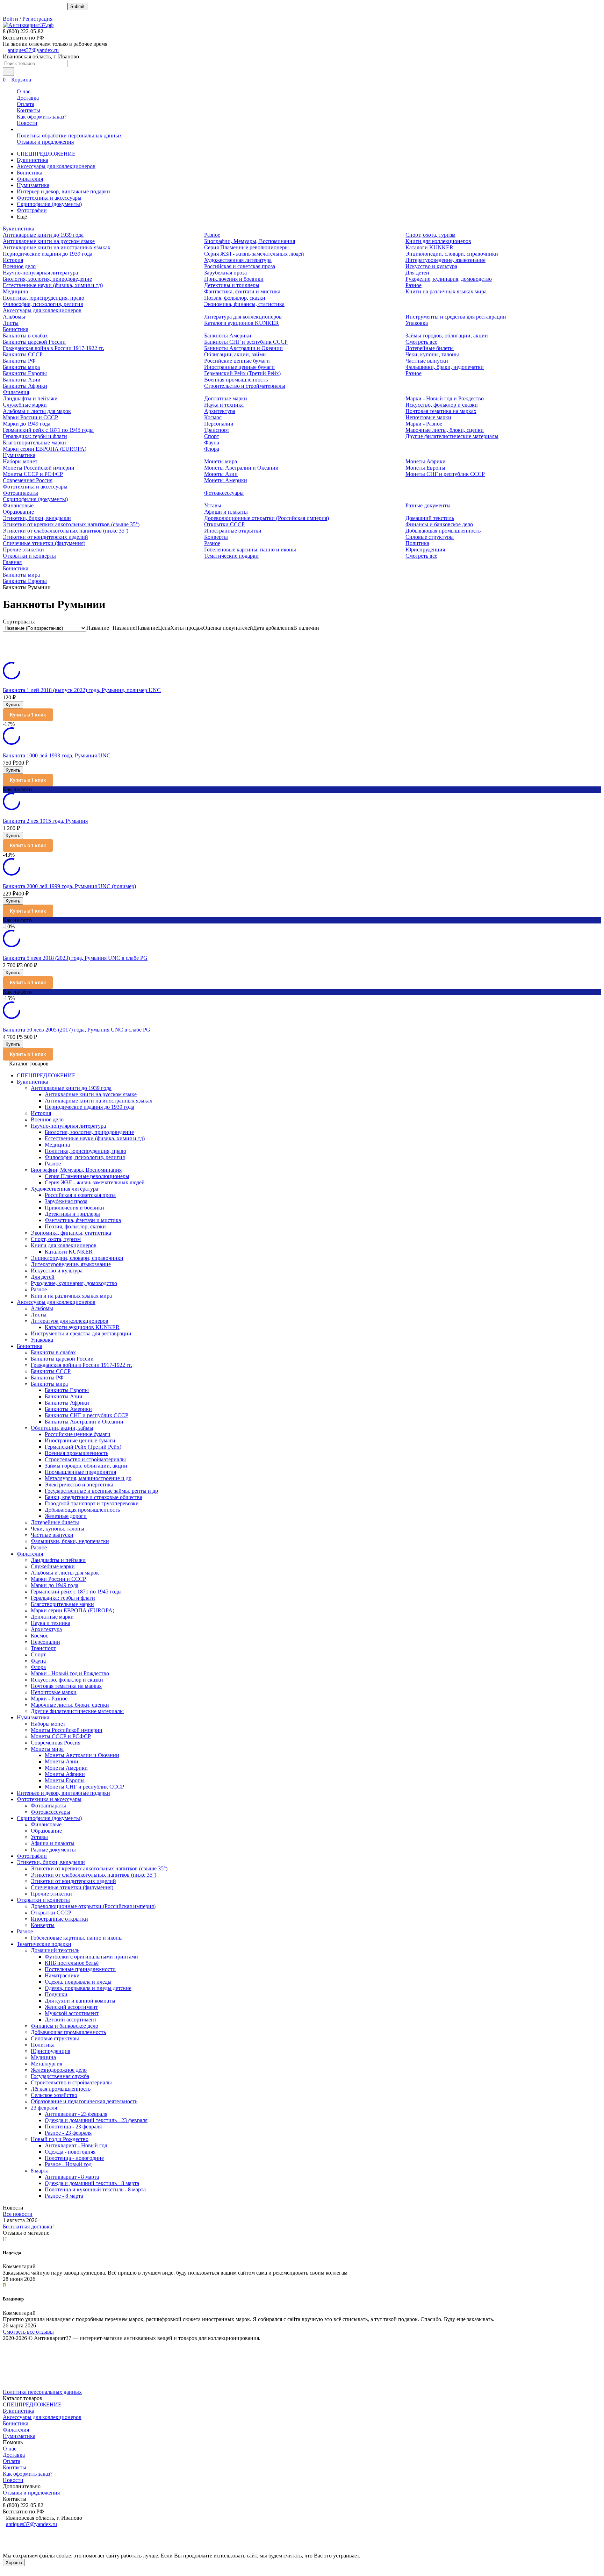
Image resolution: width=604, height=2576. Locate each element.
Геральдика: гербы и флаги (35, 436)
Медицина (15, 291)
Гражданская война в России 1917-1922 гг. (53, 348)
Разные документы (428, 505)
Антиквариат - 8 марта (72, 2177)
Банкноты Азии (22, 380)
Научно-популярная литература (40, 273)
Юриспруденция (425, 550)
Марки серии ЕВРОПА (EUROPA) (45, 449)
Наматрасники (62, 1975)
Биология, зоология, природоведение (47, 279)
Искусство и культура (431, 266)
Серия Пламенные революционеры (246, 247)
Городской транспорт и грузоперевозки (92, 1503)
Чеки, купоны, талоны (432, 354)
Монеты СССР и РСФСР (33, 474)
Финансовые (18, 505)
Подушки (56, 1994)
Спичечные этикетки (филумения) (44, 543)
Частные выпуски (427, 361)
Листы (11, 323)
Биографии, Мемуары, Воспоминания (250, 241)
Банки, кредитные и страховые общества (94, 1497)
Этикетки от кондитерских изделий (45, 537)
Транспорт (217, 430)
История (13, 260)
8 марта (40, 2171)
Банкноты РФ (19, 361)
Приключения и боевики (234, 279)
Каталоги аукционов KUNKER (242, 323)
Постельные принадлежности (80, 1969)
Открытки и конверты (29, 556)
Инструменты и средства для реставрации (456, 317)
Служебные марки (25, 405)
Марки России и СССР (30, 417)
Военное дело (19, 266)
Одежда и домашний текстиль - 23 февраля (96, 2120)
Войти (10, 19)
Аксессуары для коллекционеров (56, 166)
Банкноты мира (21, 367)
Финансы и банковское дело (439, 524)
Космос (213, 417)
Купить (13, 705)
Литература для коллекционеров (243, 317)
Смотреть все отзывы (28, 2332)
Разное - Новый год (68, 2164)
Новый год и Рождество (60, 2139)
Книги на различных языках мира (446, 291)
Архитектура (220, 411)
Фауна (212, 443)
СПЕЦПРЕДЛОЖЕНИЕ (46, 154)
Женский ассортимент (71, 2007)
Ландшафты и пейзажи (30, 398)
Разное (212, 235)
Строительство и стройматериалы (245, 386)
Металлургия (46, 2064)
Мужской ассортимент (72, 2013)
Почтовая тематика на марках (441, 411)
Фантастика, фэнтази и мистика (242, 291)
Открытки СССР (224, 524)
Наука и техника (224, 405)
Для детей (417, 273)
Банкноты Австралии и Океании (243, 348)
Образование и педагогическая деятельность (84, 2101)
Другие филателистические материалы (452, 436)
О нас (24, 91)
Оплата (26, 104)
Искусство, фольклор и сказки (442, 405)
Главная (12, 562)
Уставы (213, 505)
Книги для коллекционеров (438, 241)
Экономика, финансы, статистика (244, 304)
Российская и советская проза (240, 266)
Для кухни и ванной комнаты (80, 2001)
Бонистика (30, 173)
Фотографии (32, 210)
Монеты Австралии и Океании (241, 468)
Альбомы (14, 317)
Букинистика (33, 160)
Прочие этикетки (23, 550)
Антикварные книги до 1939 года (43, 235)
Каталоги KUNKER (429, 247)
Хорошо (14, 2563)
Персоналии (219, 424)
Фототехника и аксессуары (49, 198)
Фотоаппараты (20, 493)
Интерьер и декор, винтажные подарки (63, 191)
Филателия (30, 179)
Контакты (28, 110)
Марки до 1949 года (27, 424)
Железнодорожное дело (59, 2070)
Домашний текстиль (430, 518)
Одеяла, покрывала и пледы (78, 1982)
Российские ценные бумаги (237, 361)
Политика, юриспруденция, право (44, 298)
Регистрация (37, 19)
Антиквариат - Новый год (76, 2145)
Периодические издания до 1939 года (48, 254)
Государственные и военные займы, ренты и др (101, 1491)
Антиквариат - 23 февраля (76, 2114)
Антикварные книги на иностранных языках (57, 247)
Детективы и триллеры (232, 285)
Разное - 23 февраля (68, 2133)
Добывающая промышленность (443, 531)
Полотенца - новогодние (74, 2158)
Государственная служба (60, 2076)
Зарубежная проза (225, 273)
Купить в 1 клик (28, 715)
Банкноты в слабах (25, 336)
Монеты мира (221, 461)
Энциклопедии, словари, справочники (452, 254)
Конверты (216, 537)
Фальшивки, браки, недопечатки (445, 367)
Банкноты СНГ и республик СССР (246, 342)
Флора (212, 449)
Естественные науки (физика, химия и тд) (53, 285)
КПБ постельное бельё (72, 1963)
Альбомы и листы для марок (37, 411)
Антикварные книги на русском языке (49, 241)
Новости (27, 123)
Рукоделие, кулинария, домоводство (449, 279)
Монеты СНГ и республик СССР (445, 474)
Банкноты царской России (34, 342)
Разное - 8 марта (64, 2196)
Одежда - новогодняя (70, 2152)
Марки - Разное (424, 424)
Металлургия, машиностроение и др (88, 1478)
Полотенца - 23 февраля (73, 2127)
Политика (417, 543)
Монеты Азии (221, 474)
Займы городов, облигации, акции (447, 336)
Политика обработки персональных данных (69, 135)
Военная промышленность (236, 380)
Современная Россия (28, 480)
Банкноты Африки (25, 386)
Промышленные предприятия (80, 1472)
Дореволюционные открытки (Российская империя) (267, 518)
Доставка (28, 98)
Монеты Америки (226, 480)
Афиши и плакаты (226, 512)
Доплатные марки (226, 398)
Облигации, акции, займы (235, 354)
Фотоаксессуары (224, 493)
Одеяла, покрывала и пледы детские (88, 1988)
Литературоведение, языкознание (445, 260)
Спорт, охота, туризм (430, 235)
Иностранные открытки (233, 531)
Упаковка (417, 323)
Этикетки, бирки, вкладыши (37, 518)
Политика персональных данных (42, 2392)
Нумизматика (33, 185)
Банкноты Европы (25, 373)
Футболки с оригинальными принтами (91, 1957)
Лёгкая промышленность (61, 2089)
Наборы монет (20, 461)
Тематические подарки (231, 556)
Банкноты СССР (23, 354)
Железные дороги (66, 1516)
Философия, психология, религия (43, 304)
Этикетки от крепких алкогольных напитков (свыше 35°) (71, 524)
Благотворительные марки (34, 443)
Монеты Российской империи (39, 468)
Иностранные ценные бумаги (239, 367)
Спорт (212, 436)
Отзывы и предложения (45, 142)
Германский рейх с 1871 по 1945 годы (48, 430)
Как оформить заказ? (42, 117)
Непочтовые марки (428, 417)
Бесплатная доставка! (28, 2227)
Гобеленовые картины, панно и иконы (250, 550)
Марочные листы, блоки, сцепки (445, 430)
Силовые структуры (430, 537)
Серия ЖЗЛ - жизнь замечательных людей (254, 254)
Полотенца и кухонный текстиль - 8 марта (95, 2189)
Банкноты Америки (228, 336)
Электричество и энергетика (79, 1485)
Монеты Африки (426, 461)
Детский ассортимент (71, 2020)
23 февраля (44, 2108)
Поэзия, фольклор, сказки (235, 298)
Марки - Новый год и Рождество (445, 398)
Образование (18, 512)
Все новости (18, 2214)
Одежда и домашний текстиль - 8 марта (92, 2183)
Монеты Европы (425, 468)
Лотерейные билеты (430, 348)
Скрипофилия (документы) (49, 204)
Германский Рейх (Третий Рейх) (242, 373)
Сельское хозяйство (54, 2095)
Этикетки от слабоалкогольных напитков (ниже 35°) (66, 531)
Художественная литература (238, 260)
